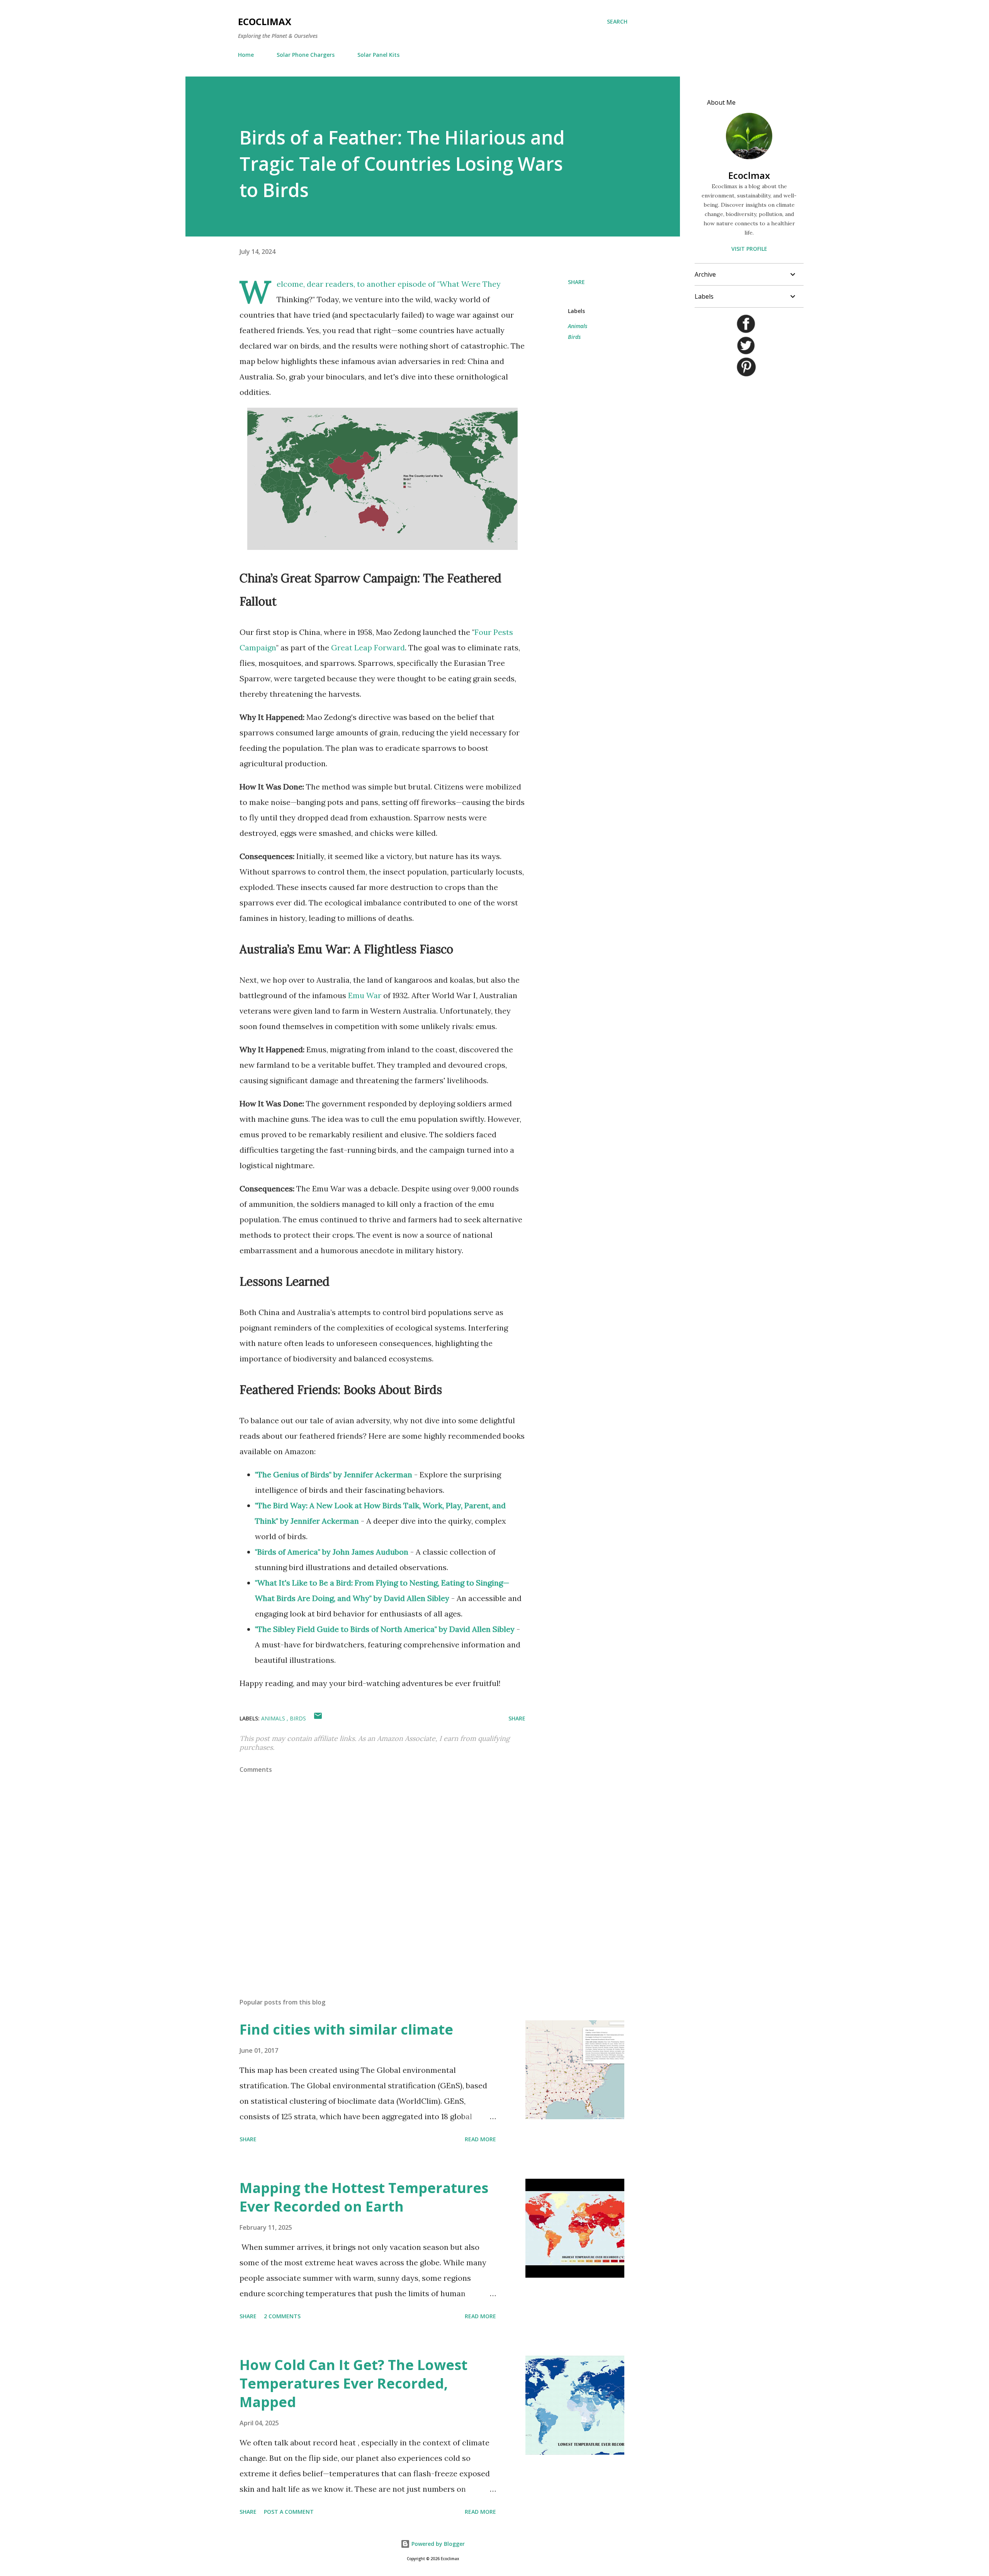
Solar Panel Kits (378, 55)
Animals (578, 326)
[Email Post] (318, 1718)
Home (246, 55)
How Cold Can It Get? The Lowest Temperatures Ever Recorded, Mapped (353, 2383)
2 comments (282, 2316)
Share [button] (576, 282)
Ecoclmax (749, 175)
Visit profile (749, 249)
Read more (480, 2139)
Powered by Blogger (437, 2544)
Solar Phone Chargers (306, 55)
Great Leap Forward (368, 647)
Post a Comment (289, 2512)
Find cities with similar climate (346, 2029)
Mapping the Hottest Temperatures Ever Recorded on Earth (364, 2197)
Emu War (365, 995)
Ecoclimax (265, 21)
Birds (574, 337)
